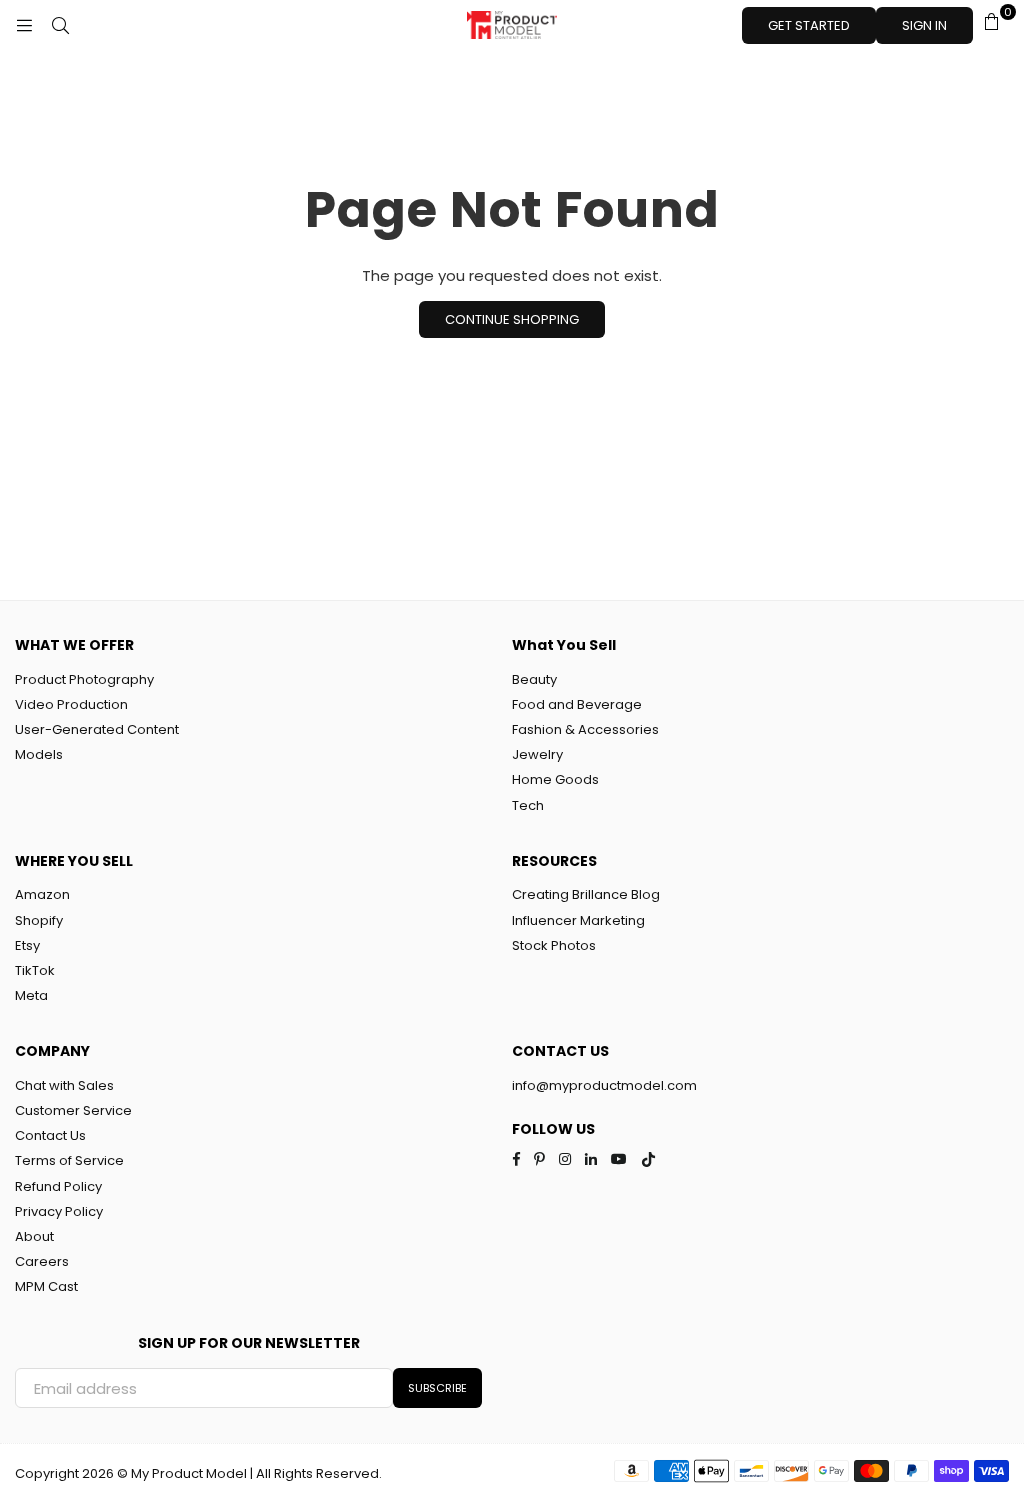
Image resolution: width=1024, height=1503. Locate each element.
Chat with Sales (64, 1085)
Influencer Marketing (578, 920)
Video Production (71, 704)
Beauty (534, 679)
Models (39, 754)
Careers (42, 1261)
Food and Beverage (577, 704)
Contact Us (50, 1135)
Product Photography (84, 679)
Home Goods (555, 779)
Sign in (924, 25)
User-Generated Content (97, 729)
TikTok (35, 970)
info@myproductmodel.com (604, 1085)
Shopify (39, 920)
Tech (528, 805)
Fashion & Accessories (585, 729)
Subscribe (437, 1388)
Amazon (42, 894)
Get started (809, 25)
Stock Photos (554, 945)
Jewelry (537, 754)
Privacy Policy (59, 1211)
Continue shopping (512, 319)
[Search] (60, 25)
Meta (31, 995)
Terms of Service (69, 1160)
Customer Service (73, 1110)
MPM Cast (46, 1286)
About (34, 1236)
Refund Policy (58, 1186)
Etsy (27, 945)
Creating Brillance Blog (586, 894)
